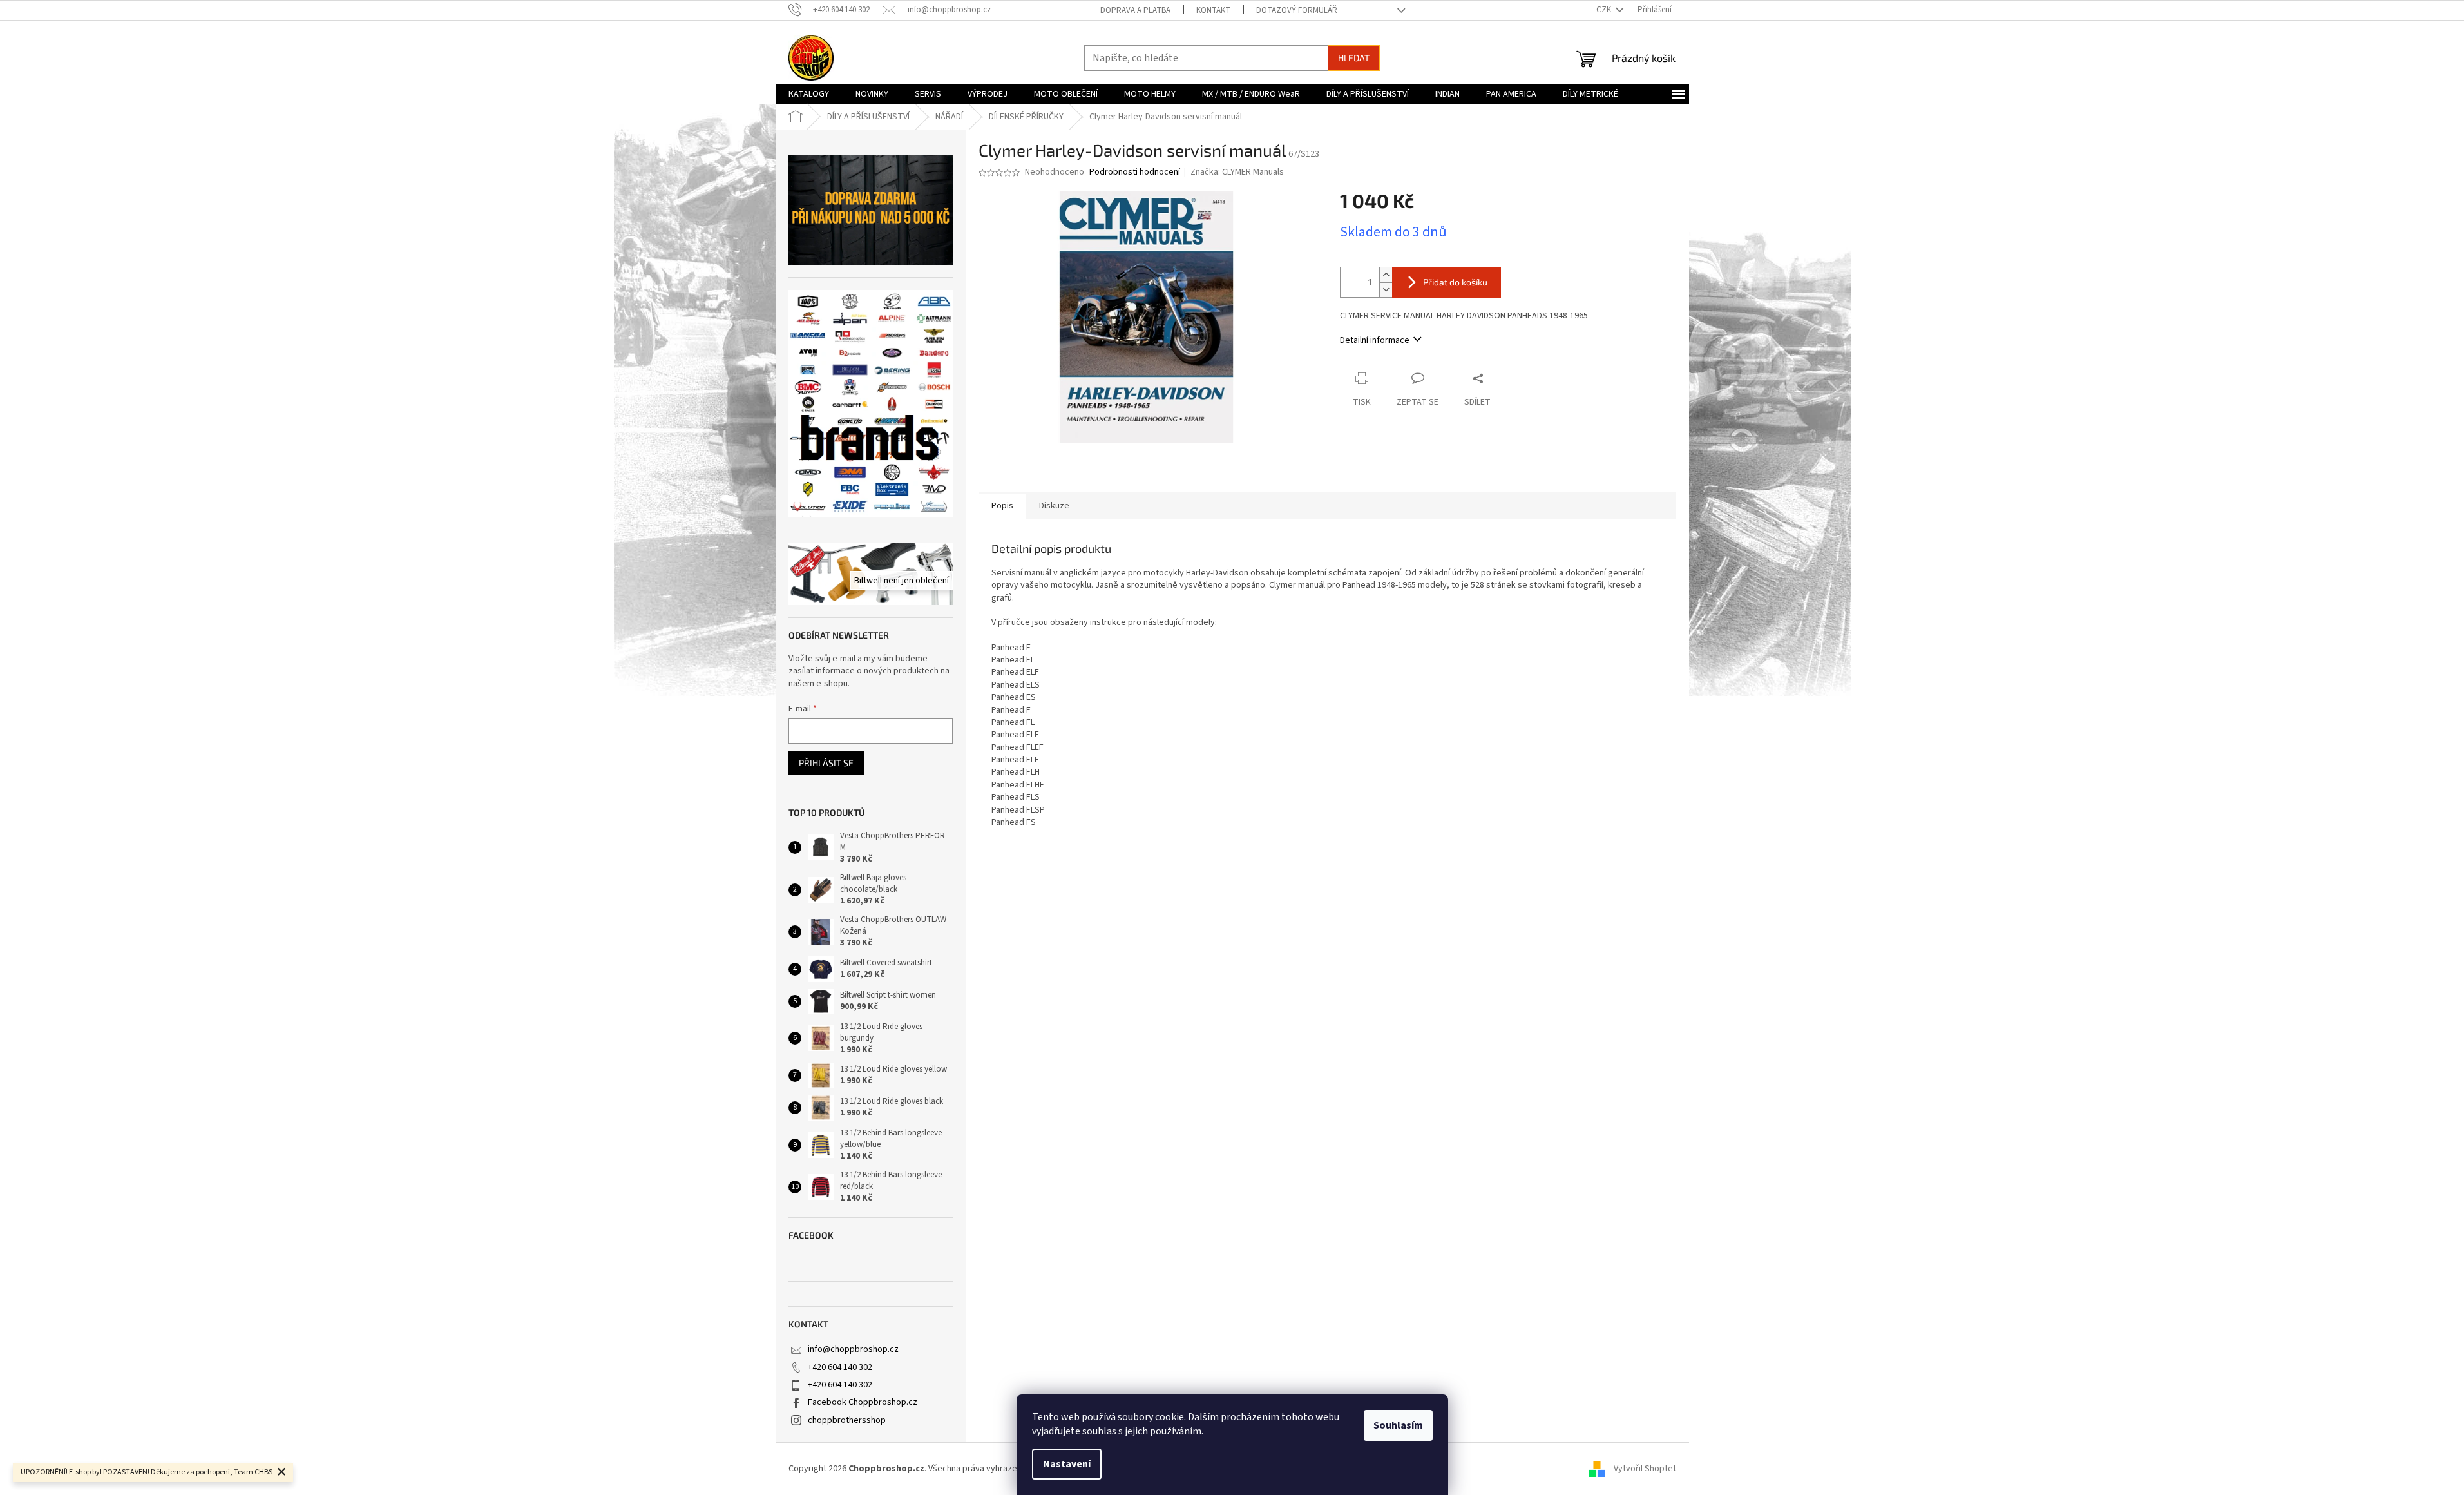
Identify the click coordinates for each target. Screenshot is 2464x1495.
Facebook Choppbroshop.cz (863, 1402)
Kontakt (1213, 10)
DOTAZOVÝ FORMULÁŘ (1297, 10)
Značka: (1237, 172)
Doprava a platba (1135, 10)
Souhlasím (1398, 1425)
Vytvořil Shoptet (1645, 1469)
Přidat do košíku (1455, 282)
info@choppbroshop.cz (853, 1349)
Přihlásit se (826, 763)
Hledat (1354, 58)
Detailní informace (1375, 340)
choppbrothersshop (847, 1420)
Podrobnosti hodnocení (1135, 172)
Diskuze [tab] (1054, 506)
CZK (1605, 10)
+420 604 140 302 (840, 1367)
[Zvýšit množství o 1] (1386, 275)
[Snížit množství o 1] (1386, 290)
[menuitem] (809, 94)
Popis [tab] (1002, 506)
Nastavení (1067, 1464)
